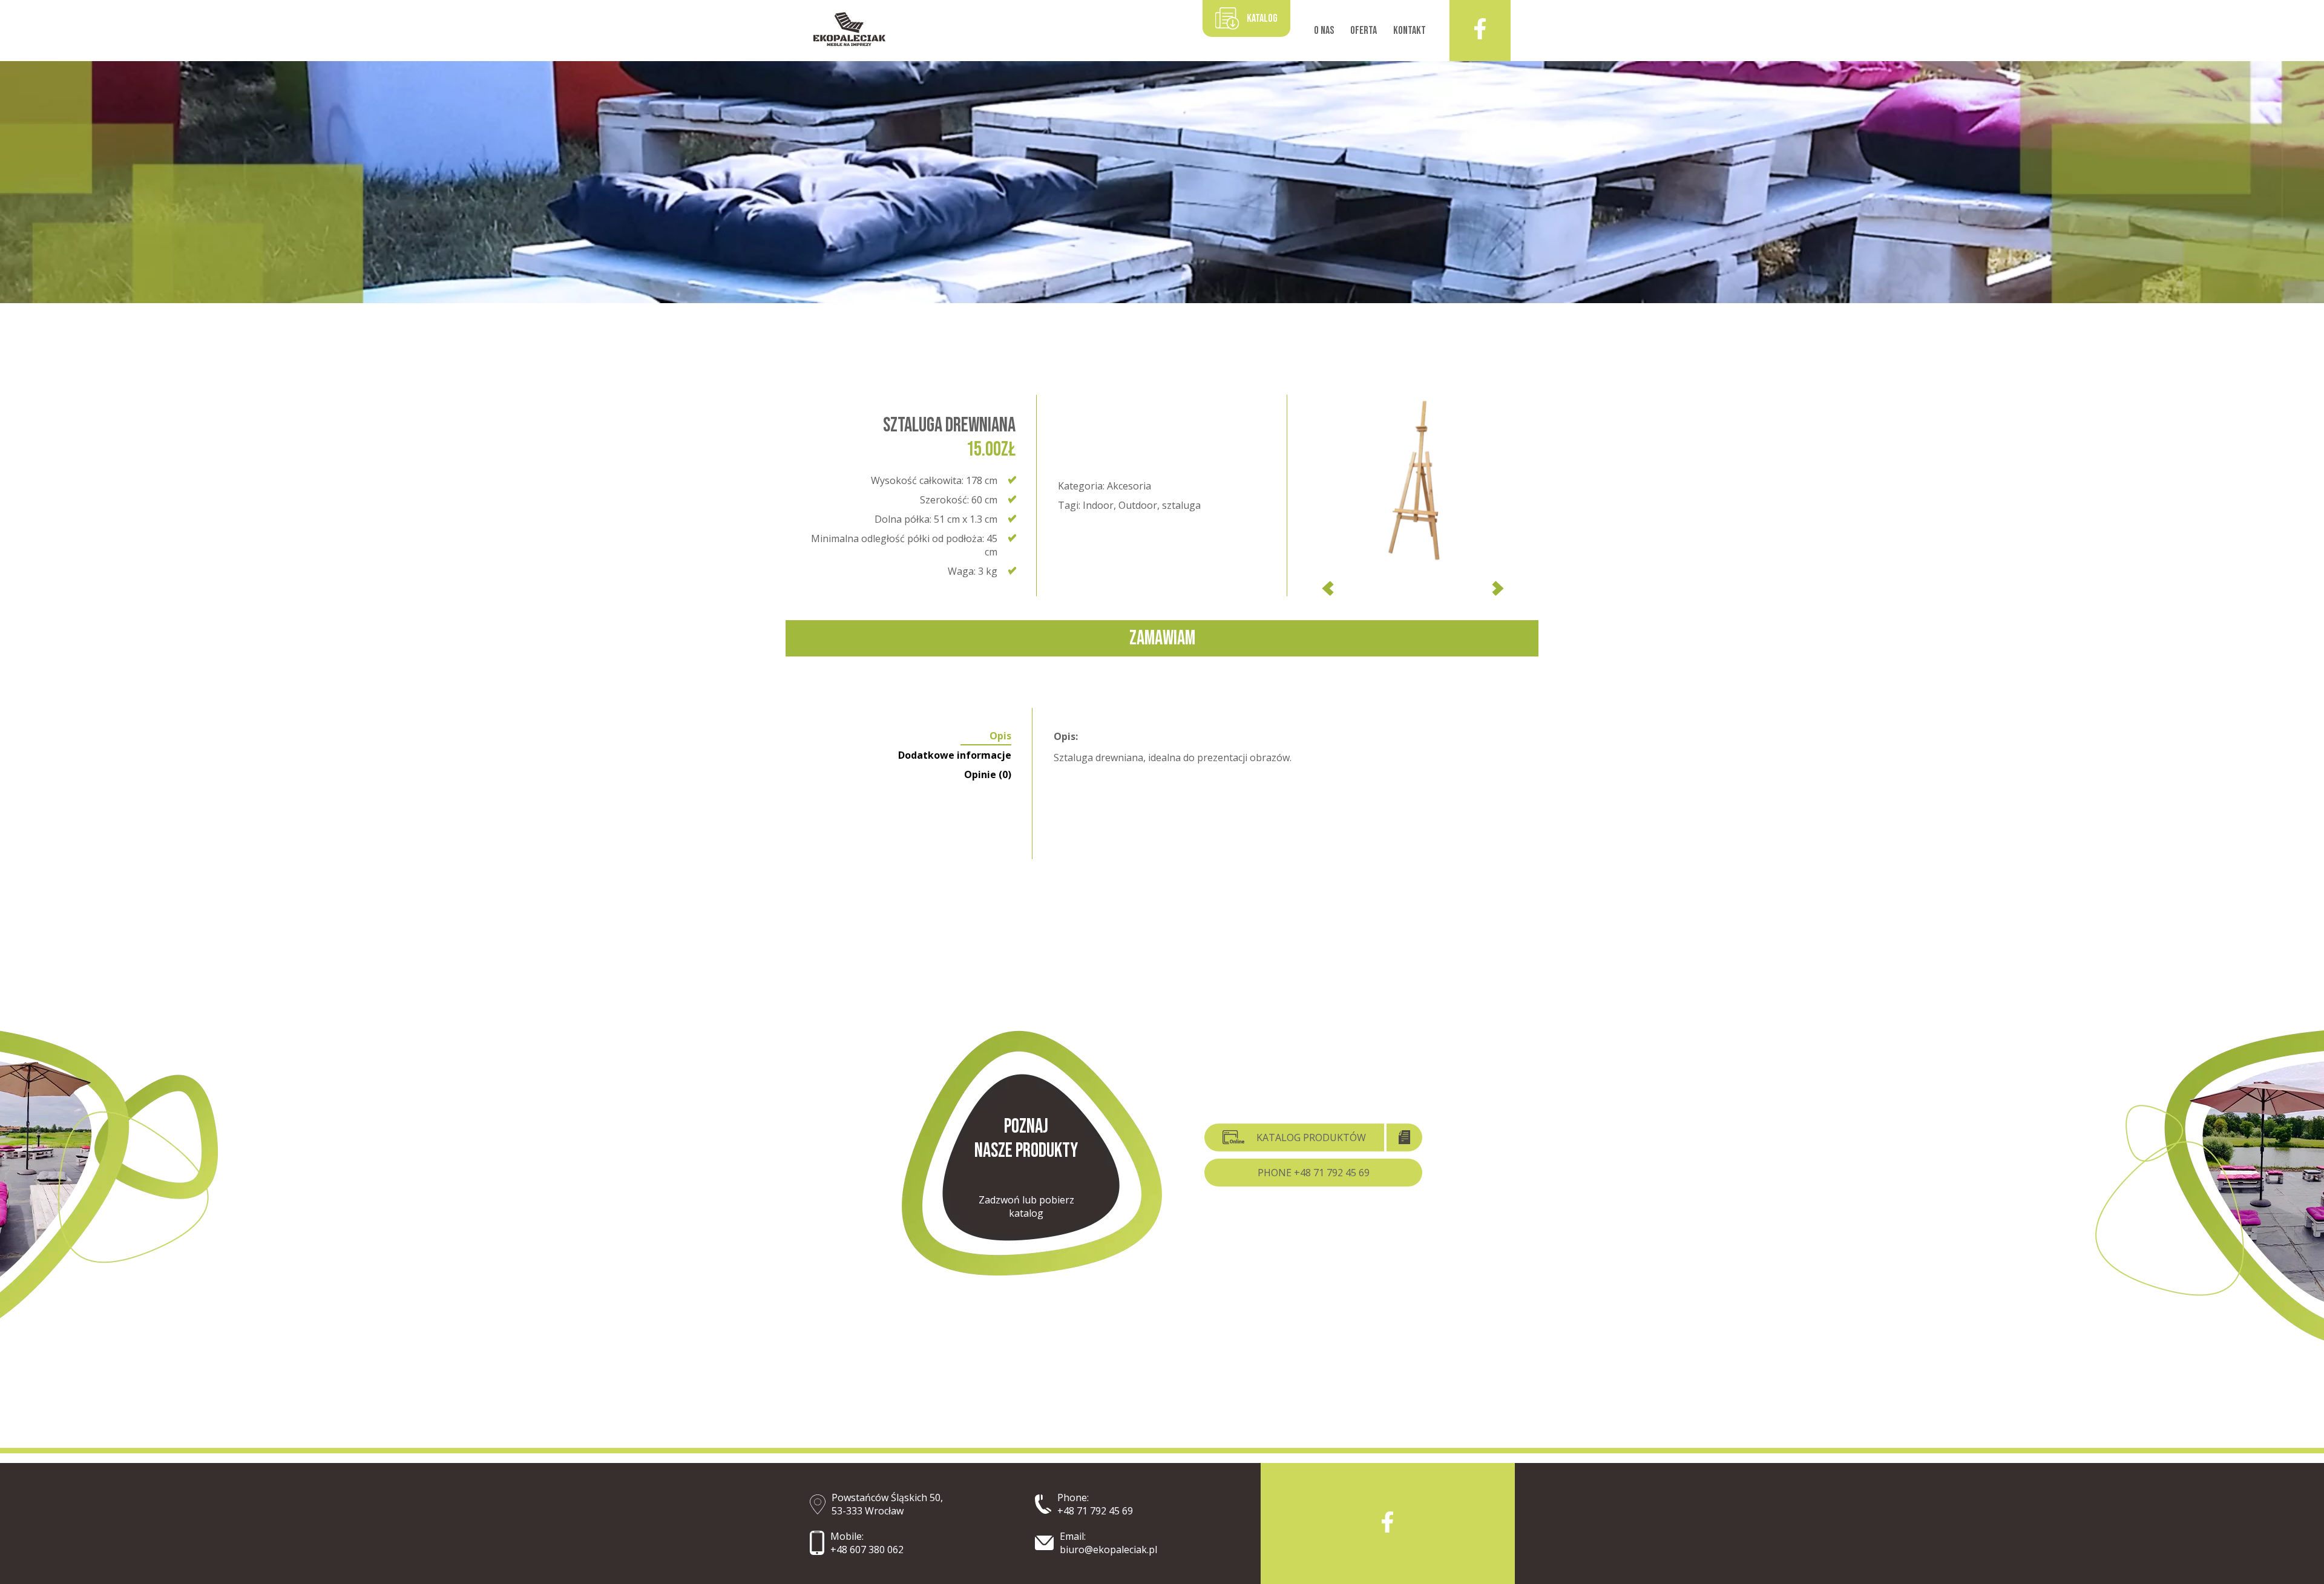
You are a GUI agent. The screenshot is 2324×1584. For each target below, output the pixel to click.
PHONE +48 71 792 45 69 (1314, 1173)
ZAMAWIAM (1162, 638)
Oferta (1364, 31)
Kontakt (1410, 31)
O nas (1324, 31)
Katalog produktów (1311, 1137)
